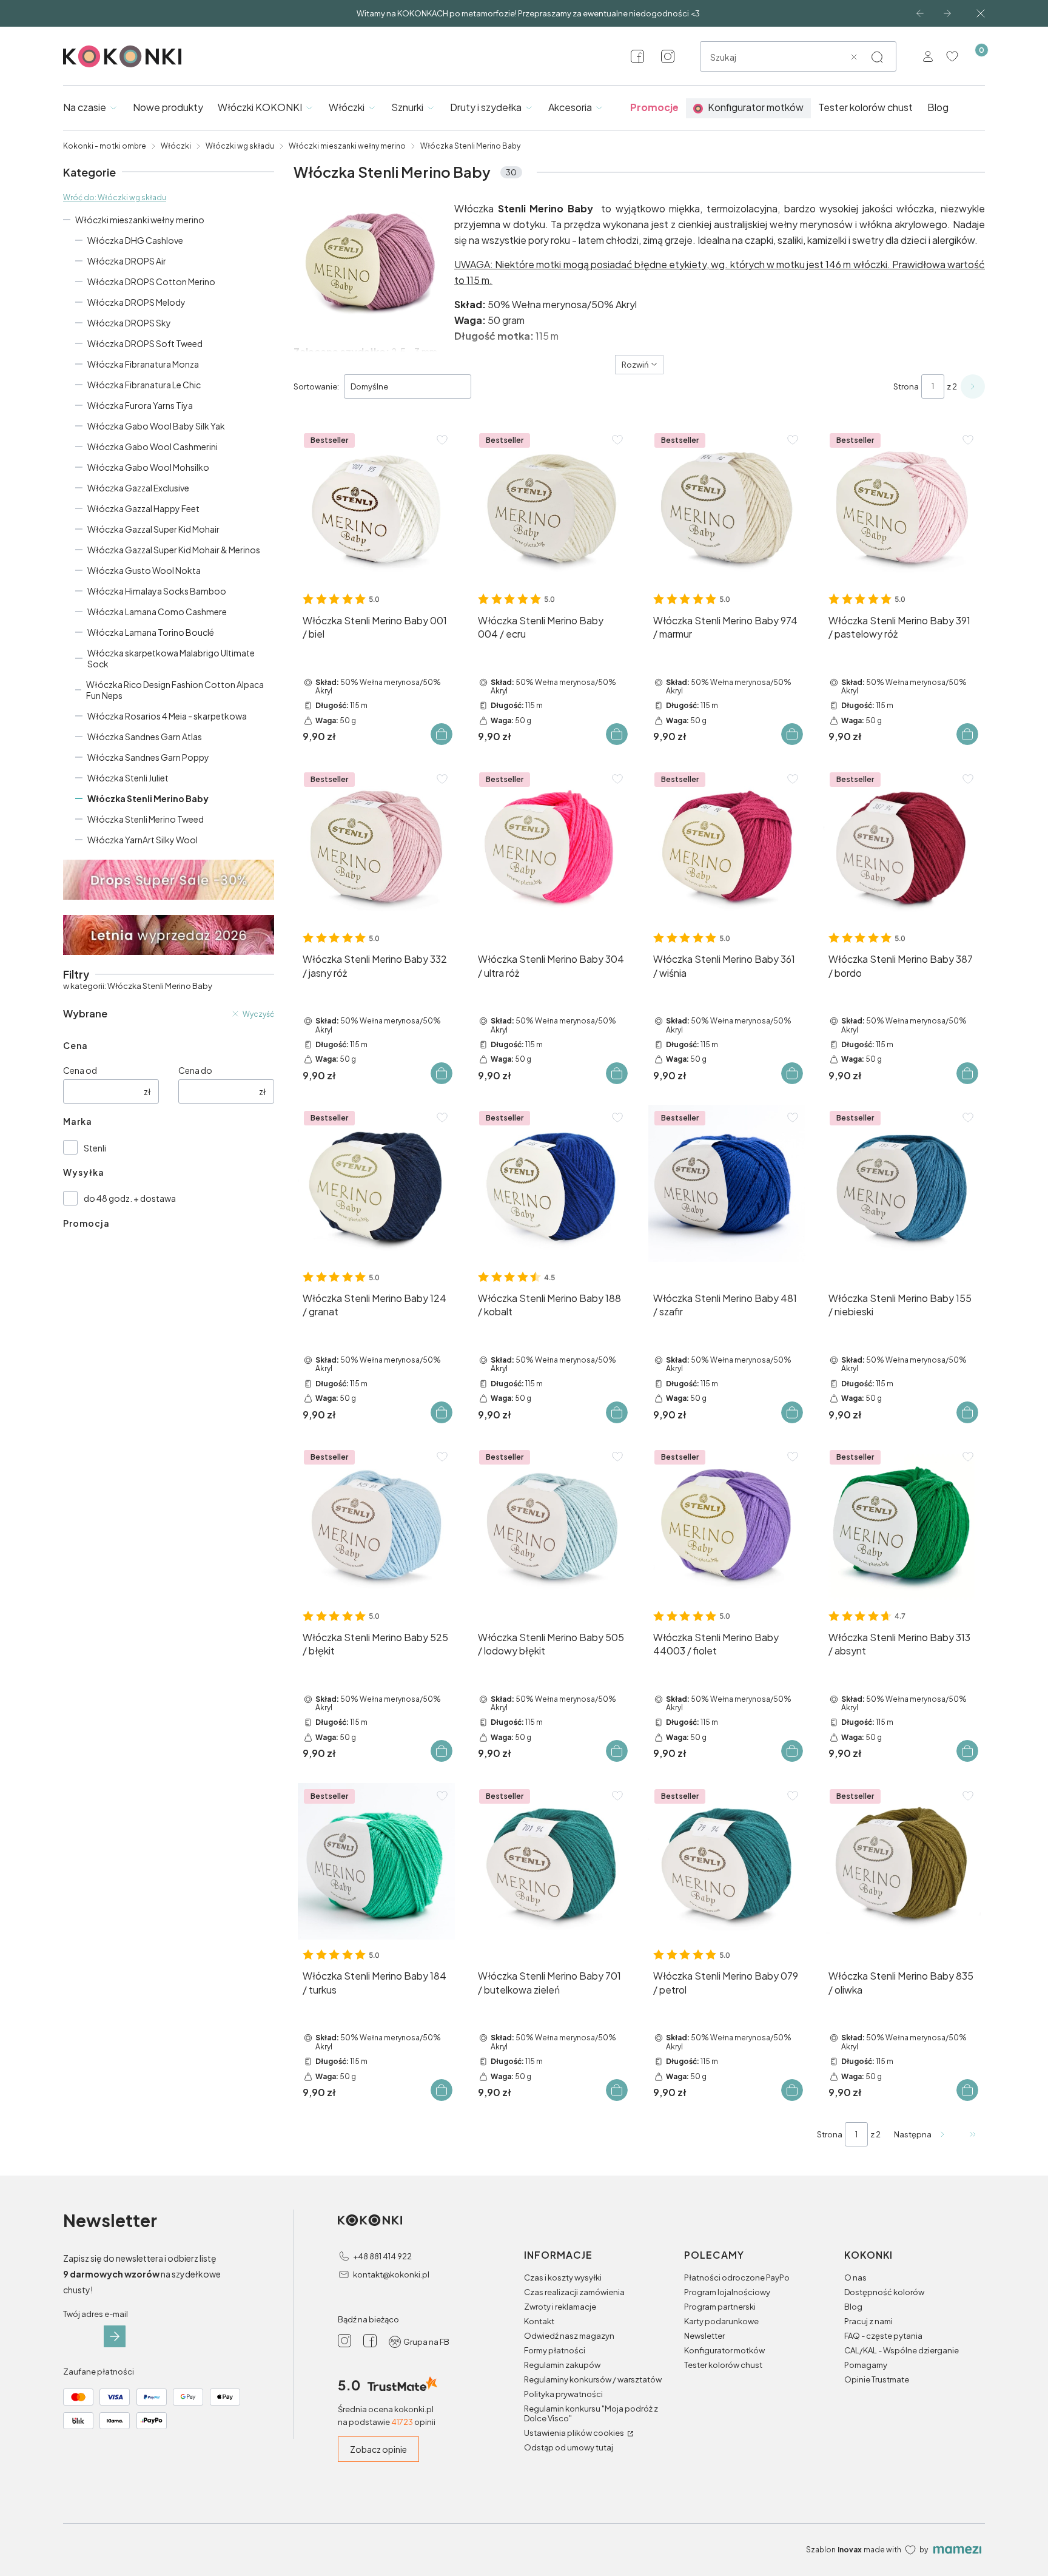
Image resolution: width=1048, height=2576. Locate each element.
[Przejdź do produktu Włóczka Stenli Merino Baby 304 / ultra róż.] (552, 845)
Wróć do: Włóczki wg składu (115, 197)
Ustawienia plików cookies (575, 2433)
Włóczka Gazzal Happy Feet (143, 508)
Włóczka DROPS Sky (129, 323)
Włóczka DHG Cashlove (135, 240)
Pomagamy (866, 2365)
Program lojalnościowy (727, 2292)
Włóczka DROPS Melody (136, 302)
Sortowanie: (316, 386)
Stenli (95, 1148)
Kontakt (539, 2321)
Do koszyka (442, 734)
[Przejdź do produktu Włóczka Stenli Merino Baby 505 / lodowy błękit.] (552, 1522)
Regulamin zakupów (562, 2365)
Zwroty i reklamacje (560, 2307)
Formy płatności (555, 2350)
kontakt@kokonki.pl (391, 2274)
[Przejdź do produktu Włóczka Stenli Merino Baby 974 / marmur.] (727, 506)
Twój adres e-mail (96, 2314)
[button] (877, 57)
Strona (906, 386)
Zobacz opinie (378, 2449)
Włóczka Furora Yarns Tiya (140, 405)
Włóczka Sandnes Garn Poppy (148, 757)
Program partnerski (720, 2307)
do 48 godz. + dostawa (130, 1198)
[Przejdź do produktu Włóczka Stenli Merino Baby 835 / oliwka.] (902, 1862)
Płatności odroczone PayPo (737, 2278)
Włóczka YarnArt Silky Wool (143, 840)
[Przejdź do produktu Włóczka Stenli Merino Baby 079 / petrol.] (727, 1862)
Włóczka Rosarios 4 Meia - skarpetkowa (167, 716)
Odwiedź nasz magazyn (569, 2336)
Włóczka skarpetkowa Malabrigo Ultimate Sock (171, 658)
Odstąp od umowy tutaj (569, 2447)
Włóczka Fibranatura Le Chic (144, 385)
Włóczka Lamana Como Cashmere (157, 612)
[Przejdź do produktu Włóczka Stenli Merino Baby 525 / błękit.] (376, 1522)
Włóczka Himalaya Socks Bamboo (157, 591)
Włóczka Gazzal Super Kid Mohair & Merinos (174, 550)
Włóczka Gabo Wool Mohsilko (148, 467)
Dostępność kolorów (884, 2292)
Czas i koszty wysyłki (563, 2278)
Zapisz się (115, 2336)
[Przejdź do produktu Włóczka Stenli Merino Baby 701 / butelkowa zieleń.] (552, 1862)
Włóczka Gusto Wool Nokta (144, 570)
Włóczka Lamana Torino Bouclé (151, 632)
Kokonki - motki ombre (105, 146)
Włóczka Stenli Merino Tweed (146, 819)
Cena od (80, 1070)
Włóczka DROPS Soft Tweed (145, 343)
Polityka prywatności (563, 2394)
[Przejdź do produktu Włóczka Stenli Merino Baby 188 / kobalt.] (552, 1183)
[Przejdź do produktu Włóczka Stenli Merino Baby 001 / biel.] (376, 506)
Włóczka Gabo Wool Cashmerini (153, 447)
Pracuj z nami (868, 2321)
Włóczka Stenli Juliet (128, 778)
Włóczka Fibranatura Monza (143, 364)
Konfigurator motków (724, 2350)
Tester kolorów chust (723, 2365)
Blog (853, 2307)
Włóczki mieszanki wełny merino (347, 146)
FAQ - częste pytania (883, 2336)
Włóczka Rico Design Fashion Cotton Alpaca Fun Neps (175, 690)
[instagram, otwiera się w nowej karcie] (668, 56)
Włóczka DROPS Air (127, 261)
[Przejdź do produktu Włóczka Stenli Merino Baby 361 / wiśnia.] (727, 845)
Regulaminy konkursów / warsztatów (593, 2379)
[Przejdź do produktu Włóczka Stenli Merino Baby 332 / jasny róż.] (376, 845)
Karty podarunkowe (721, 2321)
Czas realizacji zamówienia (574, 2292)
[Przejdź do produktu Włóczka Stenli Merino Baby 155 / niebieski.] (902, 1183)
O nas (855, 2278)
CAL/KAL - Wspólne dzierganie (902, 2350)
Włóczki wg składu (240, 146)
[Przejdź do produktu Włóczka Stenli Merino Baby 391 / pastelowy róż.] (902, 506)
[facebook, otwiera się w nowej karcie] (637, 56)
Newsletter (704, 2336)
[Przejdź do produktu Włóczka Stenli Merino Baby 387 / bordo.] (902, 845)
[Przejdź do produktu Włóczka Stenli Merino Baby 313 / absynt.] (902, 1522)
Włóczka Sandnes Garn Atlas (145, 737)
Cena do (195, 1070)
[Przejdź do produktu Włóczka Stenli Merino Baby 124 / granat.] (376, 1183)
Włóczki (176, 146)
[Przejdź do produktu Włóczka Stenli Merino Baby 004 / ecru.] (552, 506)
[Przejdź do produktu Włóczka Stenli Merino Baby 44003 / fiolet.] (727, 1522)
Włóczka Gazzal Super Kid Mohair (153, 529)
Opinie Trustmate (877, 2379)
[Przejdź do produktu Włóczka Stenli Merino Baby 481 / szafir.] (727, 1183)
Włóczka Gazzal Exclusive (138, 488)
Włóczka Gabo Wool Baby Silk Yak (156, 426)
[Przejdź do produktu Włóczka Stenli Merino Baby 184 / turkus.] (376, 1862)
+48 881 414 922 (382, 2256)
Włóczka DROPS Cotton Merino (151, 282)
